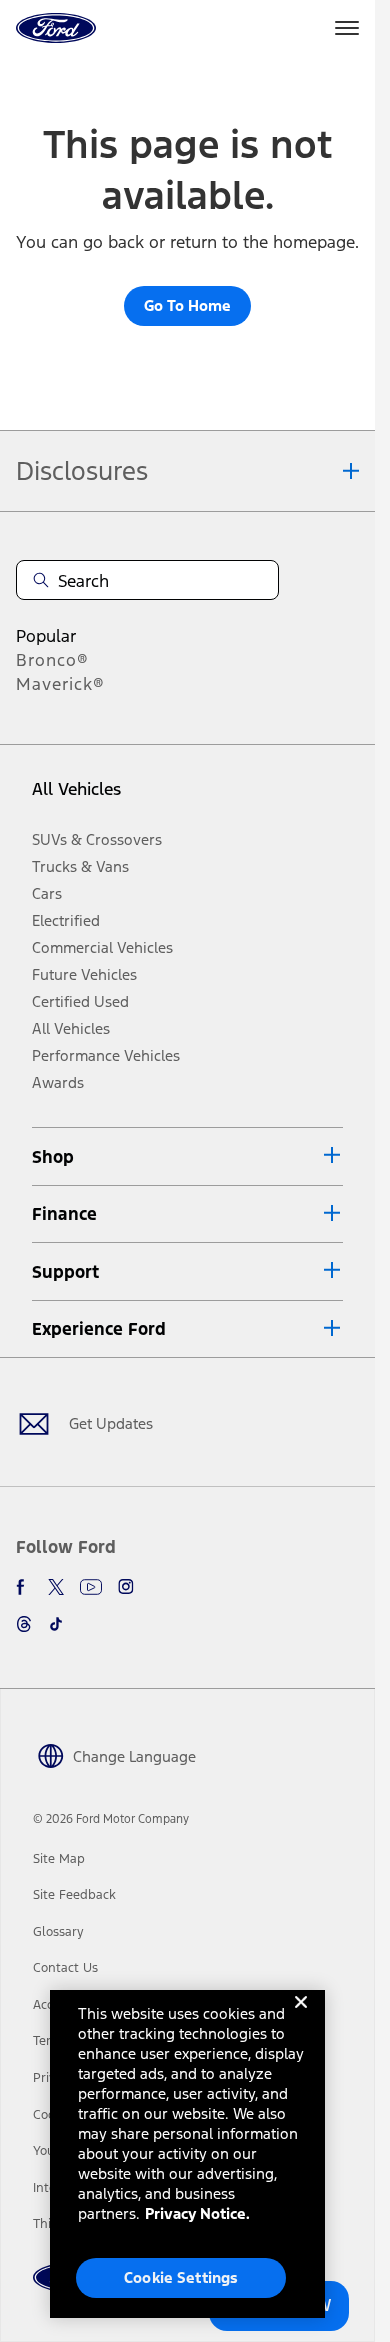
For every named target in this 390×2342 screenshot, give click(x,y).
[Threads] (24, 1624)
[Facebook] (24, 1587)
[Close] (301, 2018)
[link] (59, 1859)
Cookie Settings (181, 2277)
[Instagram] (126, 1587)
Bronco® (52, 660)
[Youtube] (91, 1587)
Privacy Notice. (197, 2213)
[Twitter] (56, 1587)
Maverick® (60, 684)
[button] (187, 1156)
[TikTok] (56, 1624)
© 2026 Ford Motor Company (111, 1819)
